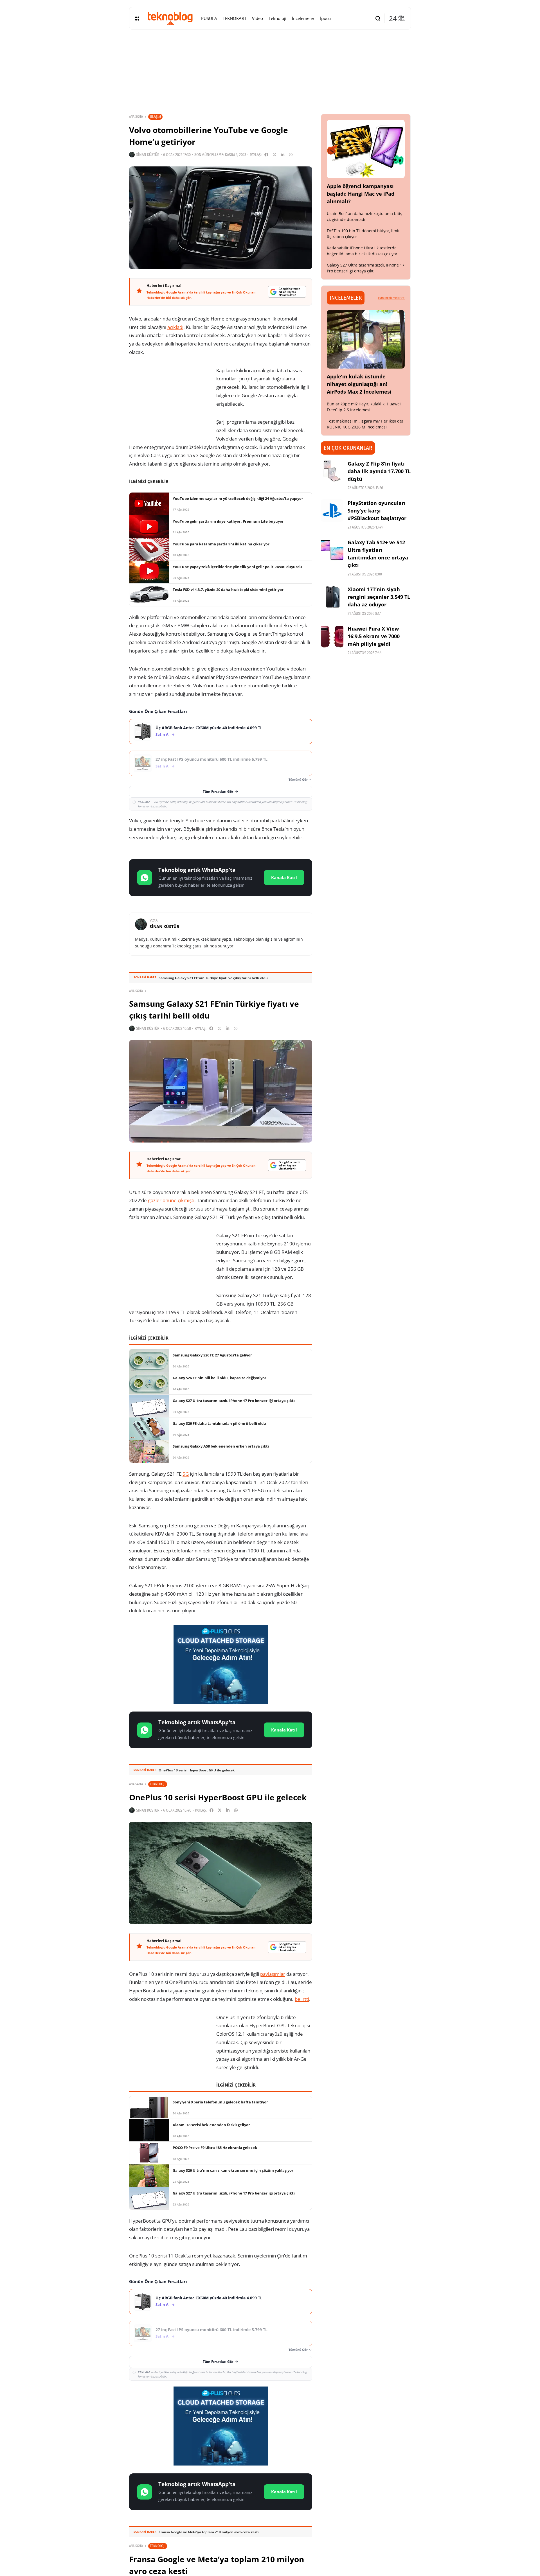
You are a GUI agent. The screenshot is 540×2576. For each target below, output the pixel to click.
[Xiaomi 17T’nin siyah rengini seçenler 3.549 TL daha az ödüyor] (332, 597)
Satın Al (163, 734)
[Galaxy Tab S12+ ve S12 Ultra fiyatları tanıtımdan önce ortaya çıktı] (332, 550)
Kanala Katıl (284, 877)
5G (186, 1474)
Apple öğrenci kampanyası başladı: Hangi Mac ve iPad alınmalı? (361, 194)
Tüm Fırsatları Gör (218, 792)
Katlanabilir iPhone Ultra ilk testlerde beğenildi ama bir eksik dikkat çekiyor (362, 251)
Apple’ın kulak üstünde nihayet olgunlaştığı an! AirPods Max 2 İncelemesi (359, 384)
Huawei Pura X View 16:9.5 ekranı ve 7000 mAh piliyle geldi (374, 636)
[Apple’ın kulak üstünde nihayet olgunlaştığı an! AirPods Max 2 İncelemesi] (366, 339)
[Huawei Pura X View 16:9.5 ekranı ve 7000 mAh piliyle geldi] (332, 636)
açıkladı (175, 327)
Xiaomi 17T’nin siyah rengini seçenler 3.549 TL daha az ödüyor (379, 597)
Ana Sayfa (136, 117)
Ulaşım (155, 117)
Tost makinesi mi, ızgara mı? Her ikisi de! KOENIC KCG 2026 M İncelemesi (365, 424)
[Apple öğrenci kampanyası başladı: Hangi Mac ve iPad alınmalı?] (366, 149)
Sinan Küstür (148, 155)
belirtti (302, 1999)
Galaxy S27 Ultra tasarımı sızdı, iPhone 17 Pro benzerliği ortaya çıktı (366, 268)
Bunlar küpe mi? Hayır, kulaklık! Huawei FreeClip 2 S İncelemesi (364, 407)
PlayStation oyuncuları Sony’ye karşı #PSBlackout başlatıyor (377, 511)
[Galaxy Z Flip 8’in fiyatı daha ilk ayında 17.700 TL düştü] (332, 471)
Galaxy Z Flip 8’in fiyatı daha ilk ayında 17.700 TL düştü (379, 471)
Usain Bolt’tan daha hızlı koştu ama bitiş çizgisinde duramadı (364, 216)
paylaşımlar (273, 1974)
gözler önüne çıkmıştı (171, 1200)
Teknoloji (158, 1784)
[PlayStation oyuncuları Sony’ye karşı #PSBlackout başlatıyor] (332, 511)
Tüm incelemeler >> (391, 298)
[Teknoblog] (170, 18)
